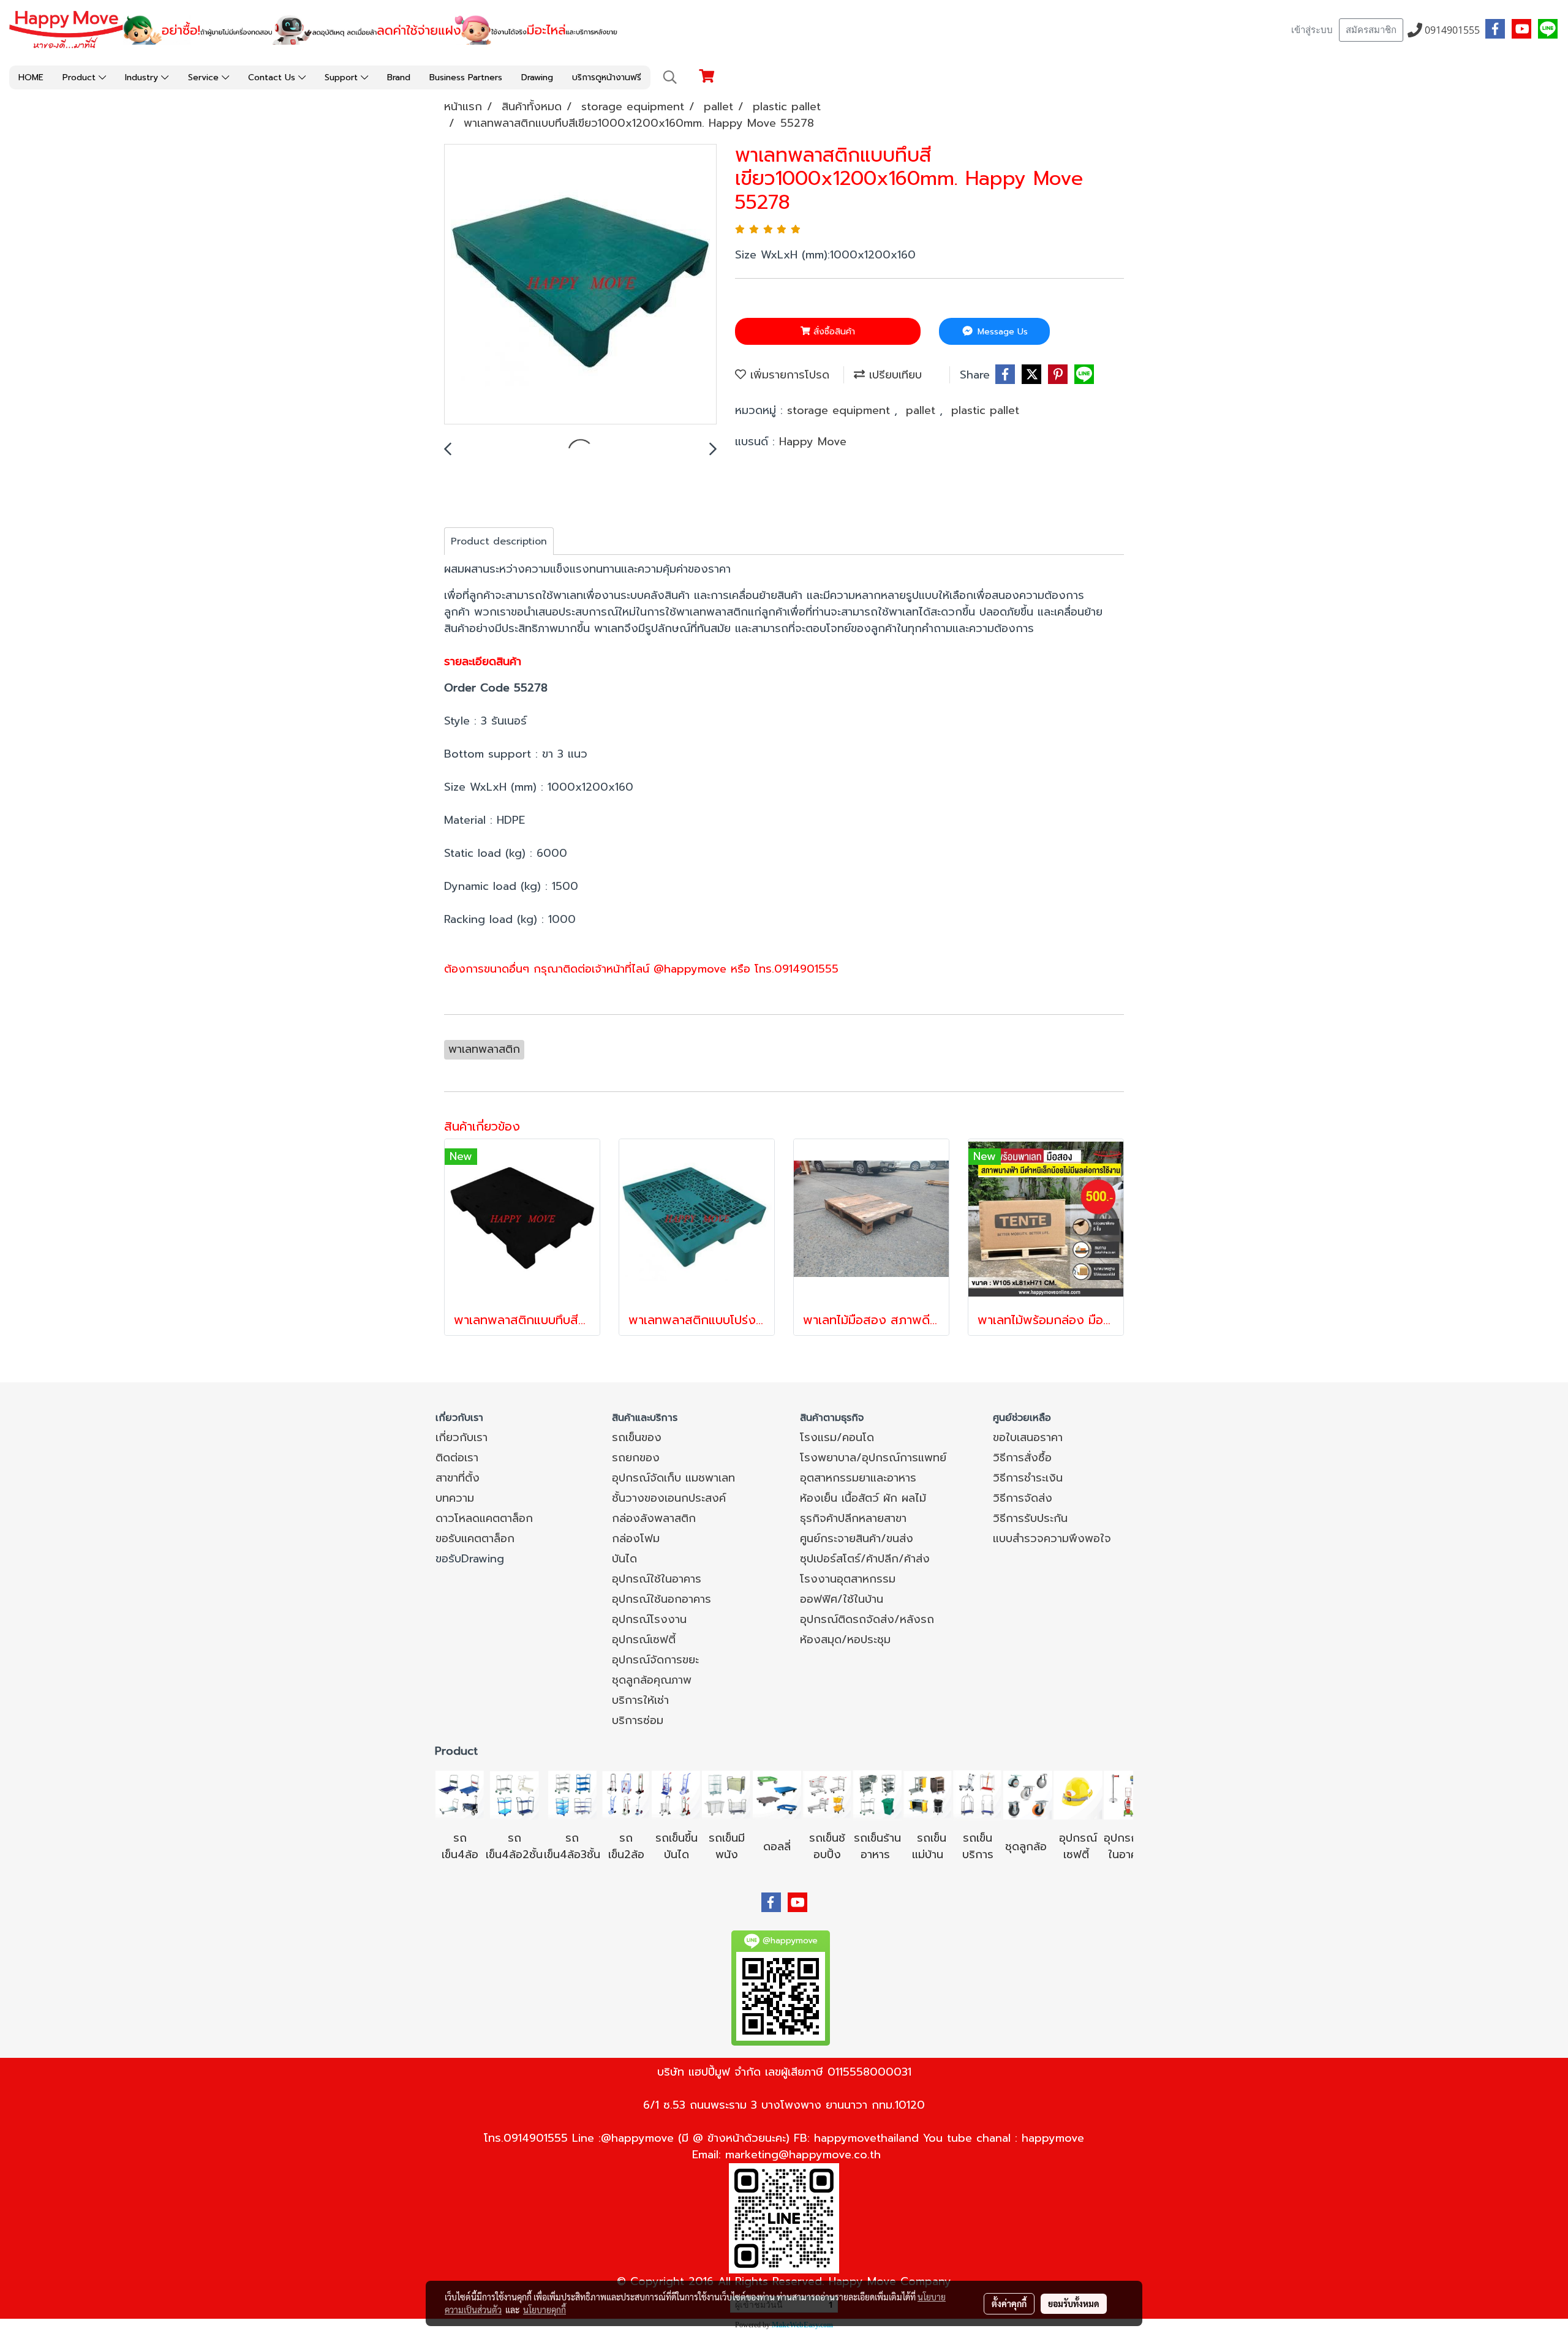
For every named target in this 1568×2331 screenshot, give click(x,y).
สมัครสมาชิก (1371, 30)
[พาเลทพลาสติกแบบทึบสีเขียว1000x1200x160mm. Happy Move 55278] (580, 285)
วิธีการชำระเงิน (1028, 1478)
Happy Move (813, 442)
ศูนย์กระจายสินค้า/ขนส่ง (857, 1538)
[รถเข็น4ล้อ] (460, 1794)
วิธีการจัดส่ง (1023, 1498)
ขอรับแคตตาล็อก (475, 1538)
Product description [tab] (499, 541)
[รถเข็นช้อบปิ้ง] (827, 1794)
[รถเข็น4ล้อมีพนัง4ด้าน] (726, 1794)
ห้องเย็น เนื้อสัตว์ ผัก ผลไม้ (863, 1498)
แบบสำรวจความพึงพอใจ (1052, 1538)
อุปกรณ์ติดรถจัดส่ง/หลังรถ (867, 1619)
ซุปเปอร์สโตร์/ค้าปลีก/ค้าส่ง (865, 1559)
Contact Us (273, 77)
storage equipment (841, 410)
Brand (399, 77)
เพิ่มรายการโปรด (788, 375)
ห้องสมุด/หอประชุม (845, 1640)
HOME (31, 77)
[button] (670, 77)
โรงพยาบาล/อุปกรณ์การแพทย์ (873, 1458)
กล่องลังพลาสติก (654, 1518)
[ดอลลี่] (777, 1794)
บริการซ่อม (638, 1720)
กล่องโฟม (636, 1538)
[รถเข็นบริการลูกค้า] (978, 1794)
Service (205, 77)
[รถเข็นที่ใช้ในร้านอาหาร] (877, 1794)
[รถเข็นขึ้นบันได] (676, 1794)
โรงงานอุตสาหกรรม (848, 1579)
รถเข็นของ (637, 1437)
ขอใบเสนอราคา (1028, 1437)
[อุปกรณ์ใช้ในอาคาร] (1091, 1855)
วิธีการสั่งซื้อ (1022, 1458)
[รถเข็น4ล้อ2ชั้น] (514, 1794)
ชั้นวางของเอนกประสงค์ (669, 1498)
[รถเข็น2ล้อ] (626, 1794)
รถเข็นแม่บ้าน (929, 1846)
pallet (923, 410)
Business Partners (466, 77)
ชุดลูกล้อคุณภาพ (652, 1680)
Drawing (537, 77)
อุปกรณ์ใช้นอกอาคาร (661, 1599)
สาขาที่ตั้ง (458, 1478)
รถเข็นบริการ (978, 1846)
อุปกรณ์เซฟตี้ (644, 1640)
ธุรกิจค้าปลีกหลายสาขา (853, 1518)
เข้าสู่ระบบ (1312, 30)
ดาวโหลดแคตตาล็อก (484, 1518)
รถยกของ (636, 1458)
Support (343, 77)
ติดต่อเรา (457, 1458)
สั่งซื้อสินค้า (833, 332)
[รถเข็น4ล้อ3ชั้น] (572, 1794)
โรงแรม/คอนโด (837, 1437)
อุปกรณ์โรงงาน (649, 1619)
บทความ (455, 1498)
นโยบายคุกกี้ (545, 2310)
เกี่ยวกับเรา (462, 1437)
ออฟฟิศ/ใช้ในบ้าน (842, 1599)
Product (81, 77)
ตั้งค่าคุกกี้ (1009, 2303)
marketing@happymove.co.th (803, 2155)
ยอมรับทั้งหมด (1074, 2303)
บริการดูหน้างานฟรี (607, 77)
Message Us (1001, 332)
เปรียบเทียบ (893, 375)
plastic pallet (985, 410)
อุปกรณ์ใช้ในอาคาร (657, 1579)
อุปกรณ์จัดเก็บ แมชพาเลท (673, 1478)
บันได (624, 1559)
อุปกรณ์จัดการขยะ (655, 1660)
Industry (143, 77)
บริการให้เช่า (640, 1700)
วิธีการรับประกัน (1030, 1518)
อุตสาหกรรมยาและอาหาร (858, 1478)
